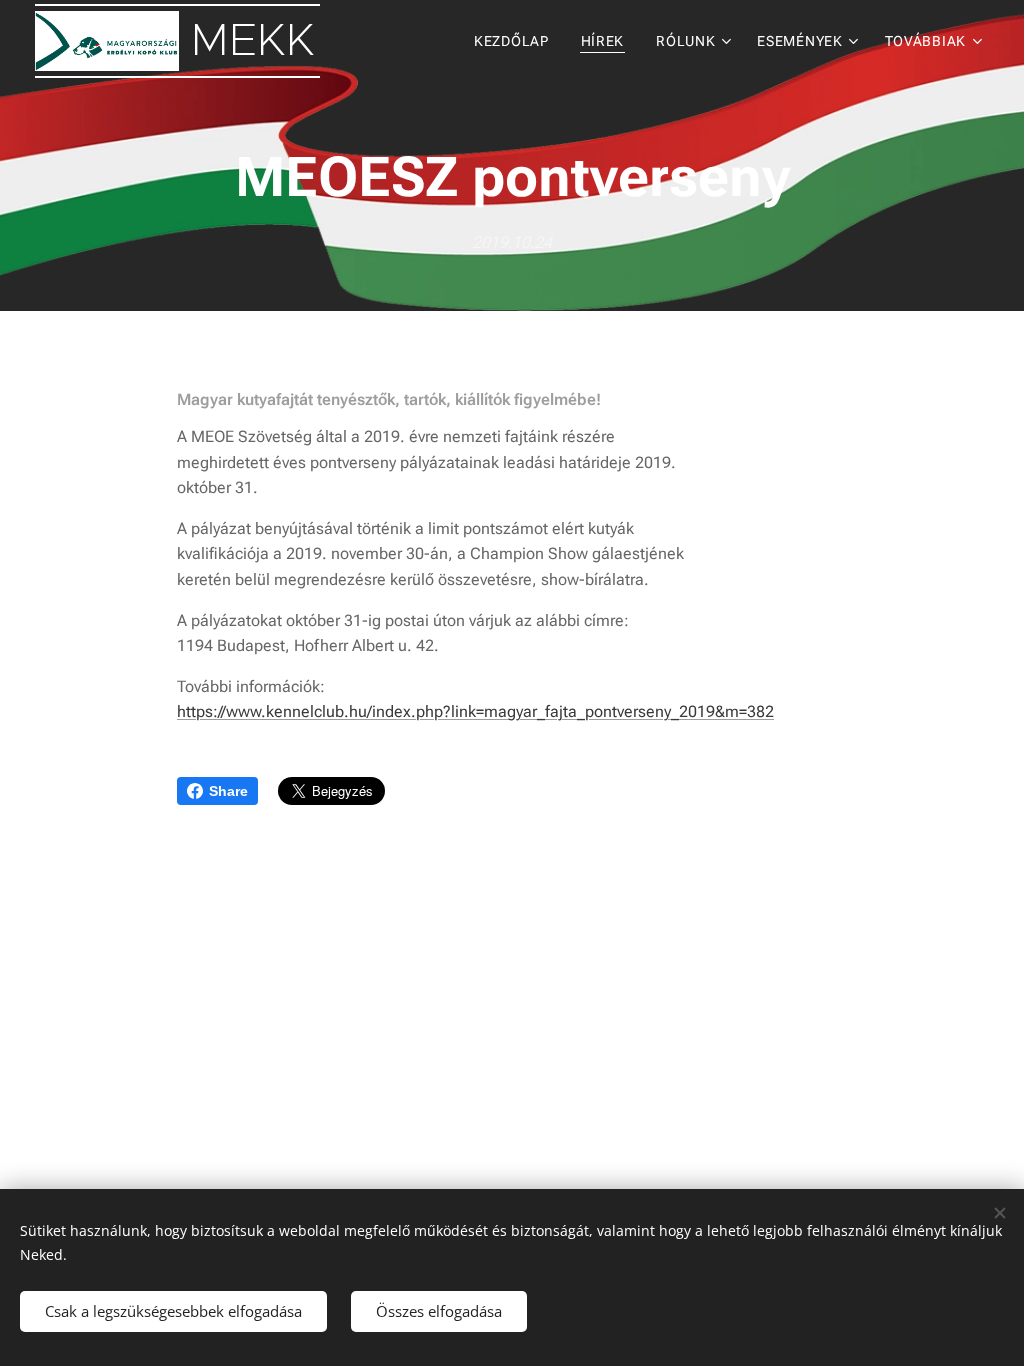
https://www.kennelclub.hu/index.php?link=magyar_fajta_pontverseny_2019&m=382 (475, 711)
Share (228, 791)
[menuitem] (517, 41)
